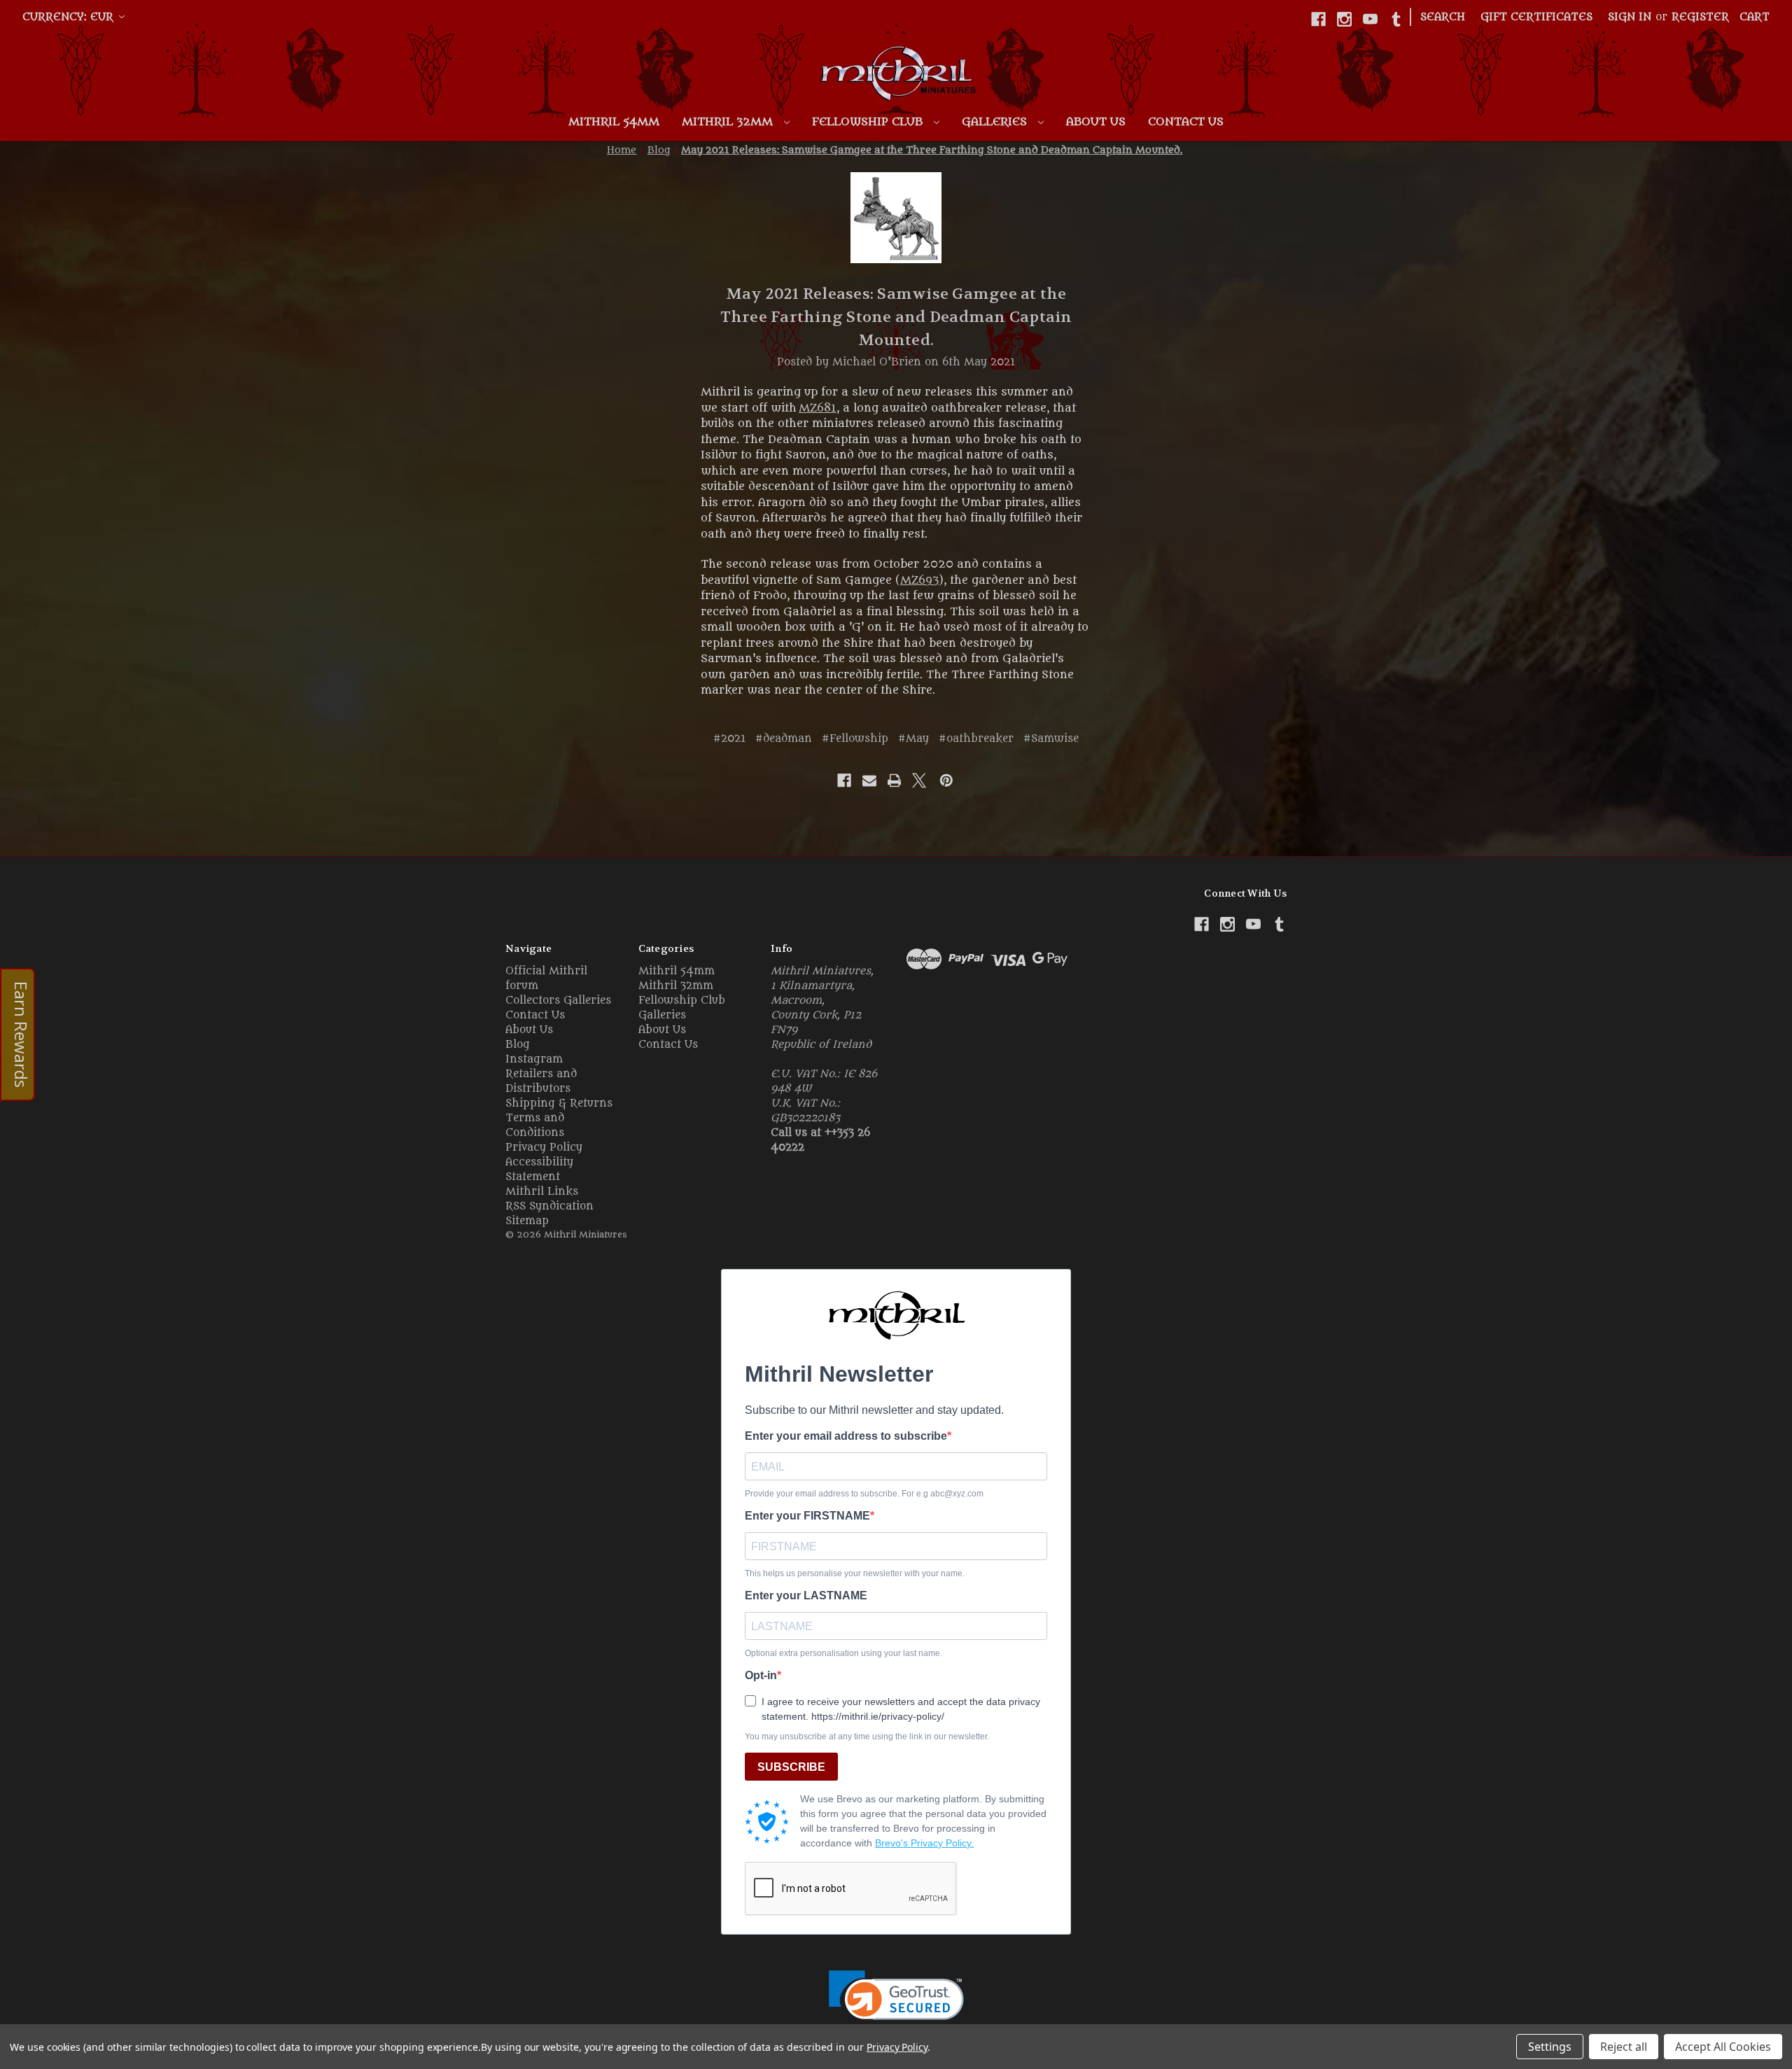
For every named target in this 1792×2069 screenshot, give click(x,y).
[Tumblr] (1396, 19)
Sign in (1630, 17)
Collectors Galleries (558, 1001)
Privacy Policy (544, 1148)
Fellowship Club (869, 122)
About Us (1096, 122)
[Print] (895, 780)
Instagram (534, 1059)
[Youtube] (1370, 19)
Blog (518, 1045)
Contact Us (1186, 122)
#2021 (729, 739)
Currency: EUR (70, 17)
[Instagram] (1344, 19)
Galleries (996, 122)
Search (1443, 17)
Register (1700, 17)
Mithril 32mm (729, 122)
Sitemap (527, 1221)
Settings (1550, 2047)
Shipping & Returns (559, 1103)
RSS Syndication (549, 1206)
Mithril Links (542, 1192)
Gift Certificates (1536, 17)
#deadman (784, 739)
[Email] (869, 780)
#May (913, 739)
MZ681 (818, 408)
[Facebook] (1318, 19)
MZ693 (919, 580)
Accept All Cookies (1723, 2047)
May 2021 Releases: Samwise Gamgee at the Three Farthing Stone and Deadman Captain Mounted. (896, 317)
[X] (919, 780)
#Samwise (1051, 739)
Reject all (1624, 2047)
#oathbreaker (976, 739)
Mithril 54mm (614, 122)
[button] (896, 2004)
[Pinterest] (946, 780)
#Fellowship (855, 739)
